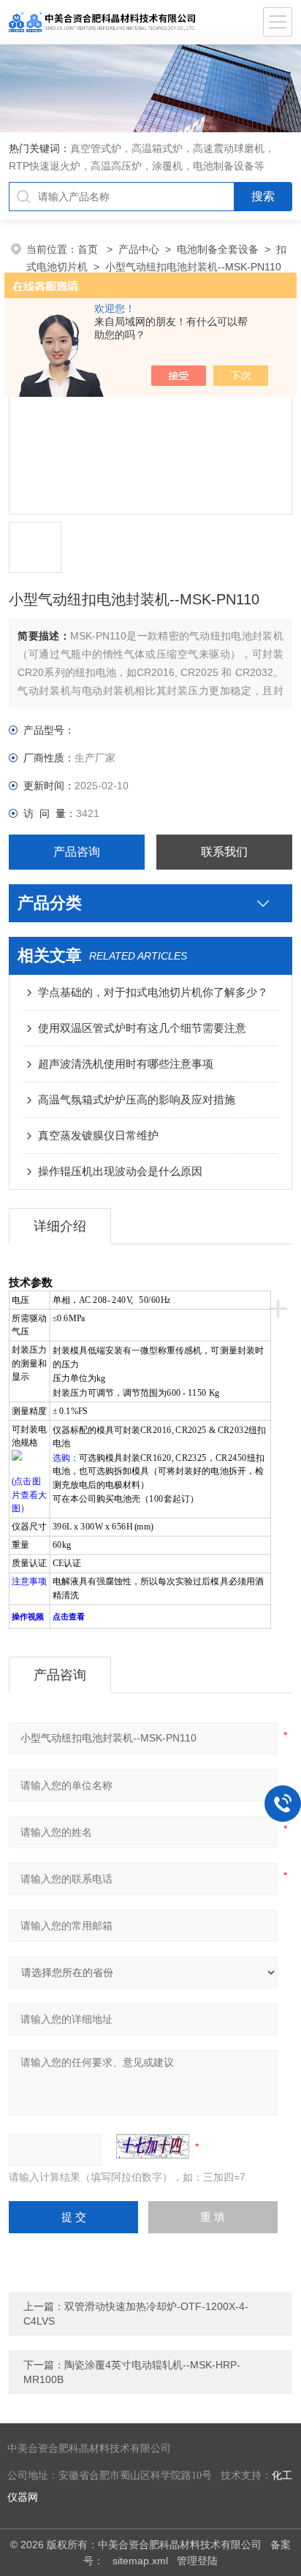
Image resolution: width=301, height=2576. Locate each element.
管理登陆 (197, 2561)
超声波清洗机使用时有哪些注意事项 (126, 1064)
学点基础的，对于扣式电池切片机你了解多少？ (153, 992)
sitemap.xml (140, 2561)
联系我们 (224, 852)
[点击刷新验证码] (153, 2146)
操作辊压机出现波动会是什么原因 (120, 1171)
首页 (89, 249)
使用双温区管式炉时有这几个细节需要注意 (142, 1028)
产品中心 (139, 249)
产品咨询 (77, 852)
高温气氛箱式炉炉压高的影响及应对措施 (137, 1099)
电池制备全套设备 (218, 249)
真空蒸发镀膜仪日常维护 (98, 1135)
